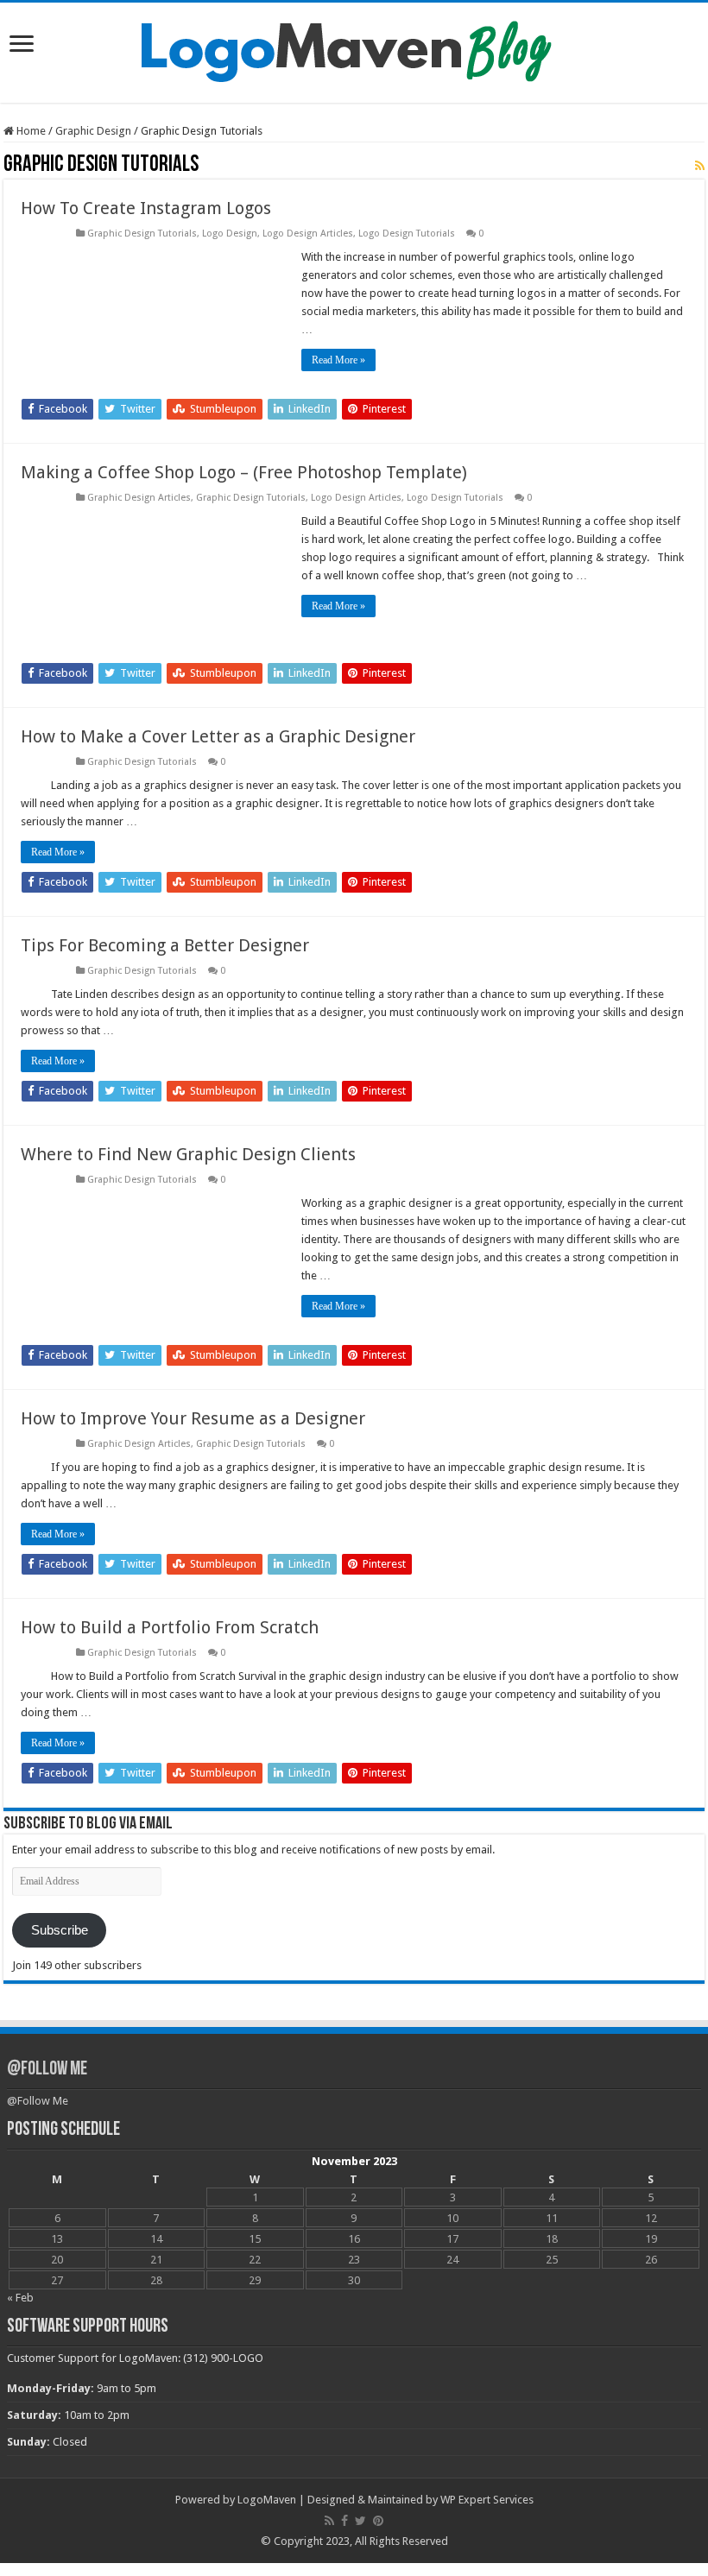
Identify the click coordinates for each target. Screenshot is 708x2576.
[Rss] (329, 2521)
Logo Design (230, 234)
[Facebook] (345, 2521)
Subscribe (60, 1930)
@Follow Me (47, 2070)
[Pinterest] (378, 2521)
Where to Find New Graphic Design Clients (188, 1154)
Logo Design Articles (308, 234)
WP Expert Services (487, 2500)
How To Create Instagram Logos (146, 208)
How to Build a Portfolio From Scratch (170, 1627)
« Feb (20, 2298)
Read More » (338, 360)
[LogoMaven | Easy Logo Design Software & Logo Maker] (354, 49)
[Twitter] (360, 2521)
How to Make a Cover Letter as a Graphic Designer (218, 736)
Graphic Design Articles (139, 498)
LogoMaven (267, 2500)
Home (30, 131)
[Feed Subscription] (700, 166)
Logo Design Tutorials (407, 234)
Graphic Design (93, 131)
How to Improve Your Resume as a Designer (193, 1418)
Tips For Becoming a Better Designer (165, 945)
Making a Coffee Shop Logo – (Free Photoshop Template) (244, 472)
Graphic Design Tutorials (142, 234)
